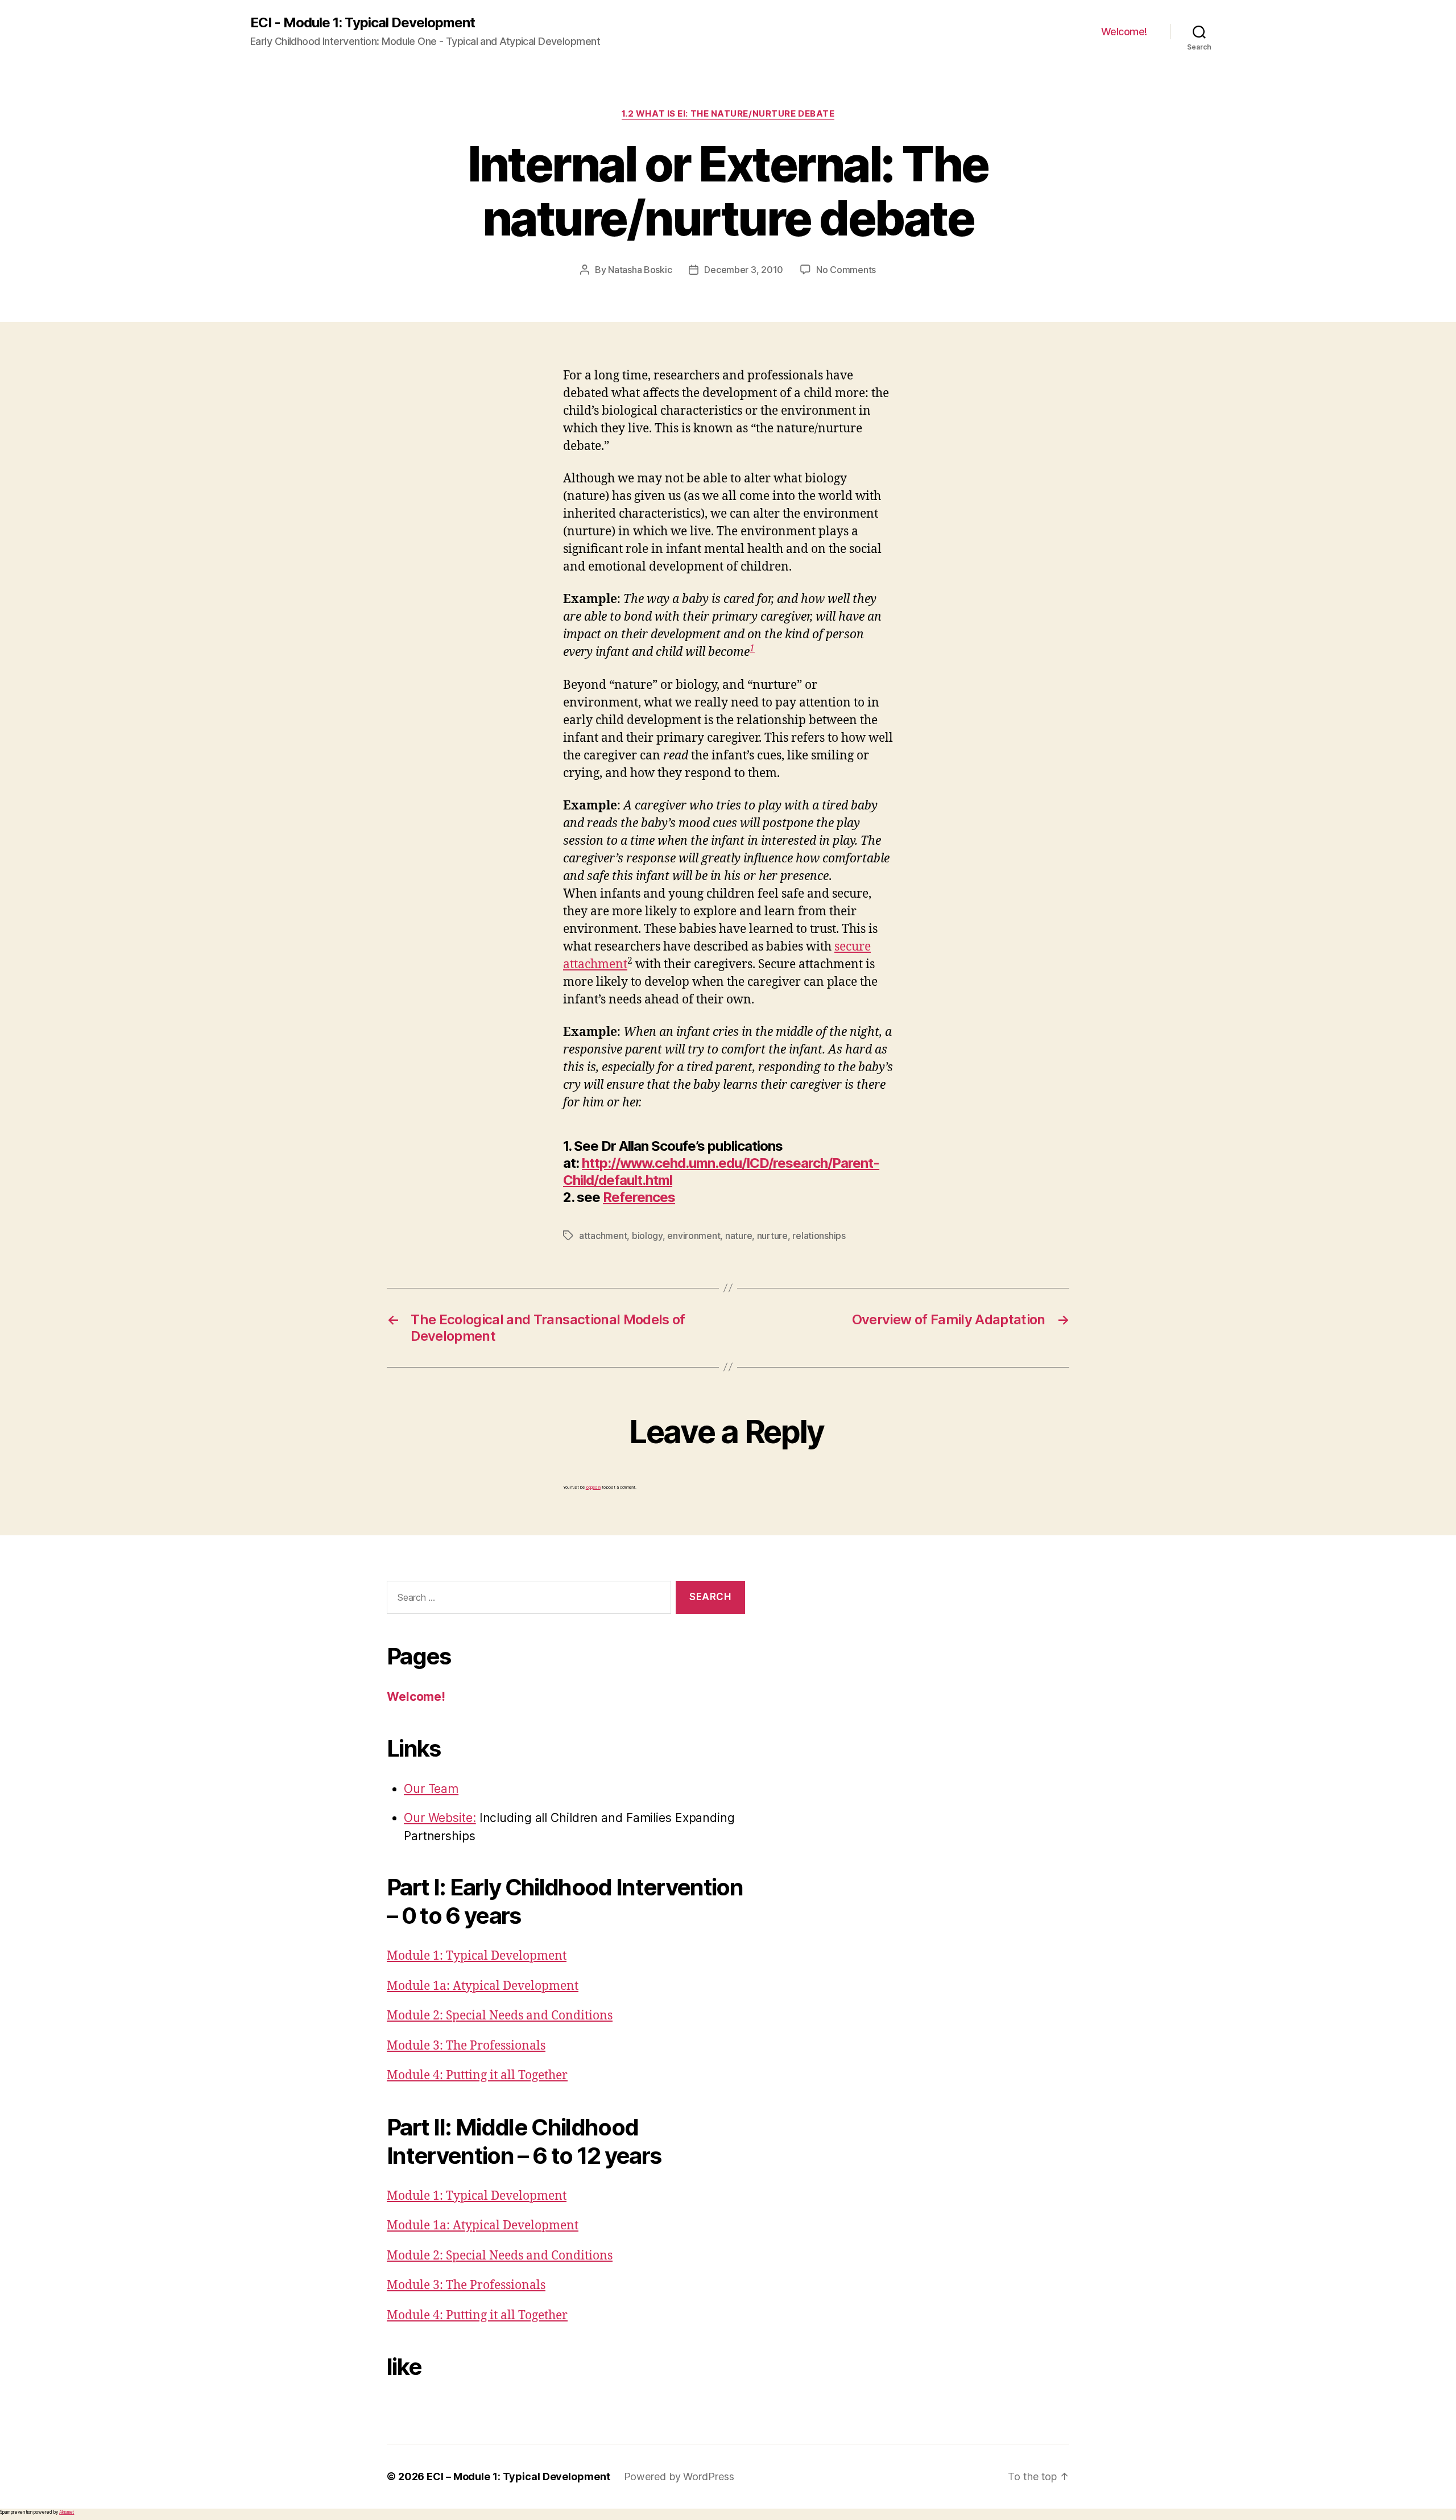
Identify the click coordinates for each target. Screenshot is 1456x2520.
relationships (819, 1236)
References (639, 1197)
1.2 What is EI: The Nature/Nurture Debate (728, 114)
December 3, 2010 (744, 270)
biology (647, 1236)
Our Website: (440, 1818)
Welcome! (1124, 32)
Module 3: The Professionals (466, 2046)
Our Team (431, 1789)
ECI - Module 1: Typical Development (363, 23)
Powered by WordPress (679, 2476)
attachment (603, 1236)
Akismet (67, 2512)
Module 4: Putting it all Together (477, 2075)
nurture (772, 1236)
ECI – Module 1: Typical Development (518, 2476)
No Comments (846, 270)
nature (739, 1236)
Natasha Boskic (640, 270)
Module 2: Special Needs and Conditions (500, 2016)
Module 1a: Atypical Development (483, 1986)
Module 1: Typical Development (477, 1956)
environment (694, 1236)
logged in (593, 1487)
